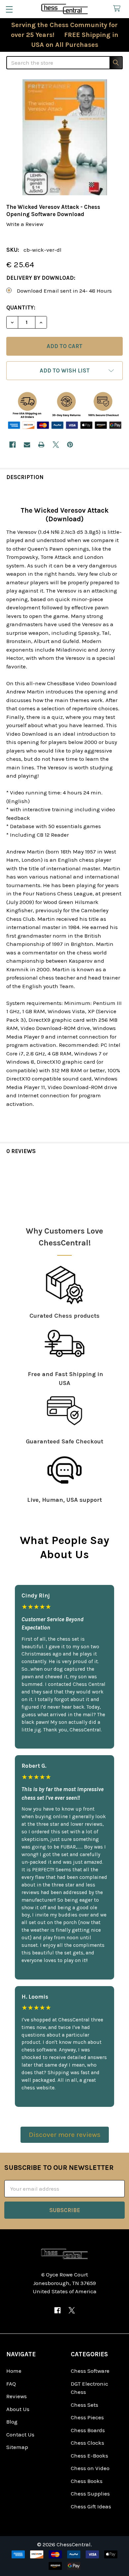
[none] (64, 137)
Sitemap (17, 2447)
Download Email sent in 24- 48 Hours (64, 291)
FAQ (11, 2384)
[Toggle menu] (9, 9)
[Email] (27, 445)
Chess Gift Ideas (91, 2506)
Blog (12, 2422)
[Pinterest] (70, 445)
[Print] (41, 445)
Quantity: (21, 307)
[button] (64, 371)
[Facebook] (12, 445)
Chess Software (90, 2371)
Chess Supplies (90, 2494)
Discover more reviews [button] (65, 2135)
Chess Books (87, 2481)
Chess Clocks (87, 2443)
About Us (18, 2409)
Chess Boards (88, 2430)
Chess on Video (90, 2468)
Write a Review (25, 224)
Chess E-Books (89, 2456)
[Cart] (118, 9)
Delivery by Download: (41, 278)
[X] (56, 445)
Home (14, 2371)
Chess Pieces (87, 2417)
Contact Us (20, 2434)
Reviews (17, 2396)
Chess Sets (85, 2405)
